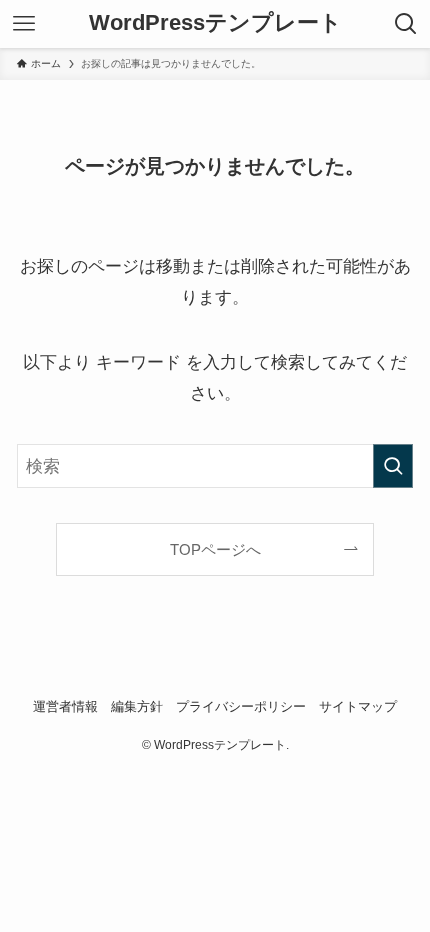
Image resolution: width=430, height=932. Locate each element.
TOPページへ (215, 549)
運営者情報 (65, 706)
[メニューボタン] (24, 24)
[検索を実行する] (393, 466)
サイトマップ (358, 706)
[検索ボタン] (406, 24)
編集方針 (137, 706)
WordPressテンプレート (215, 24)
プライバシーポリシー (241, 706)
